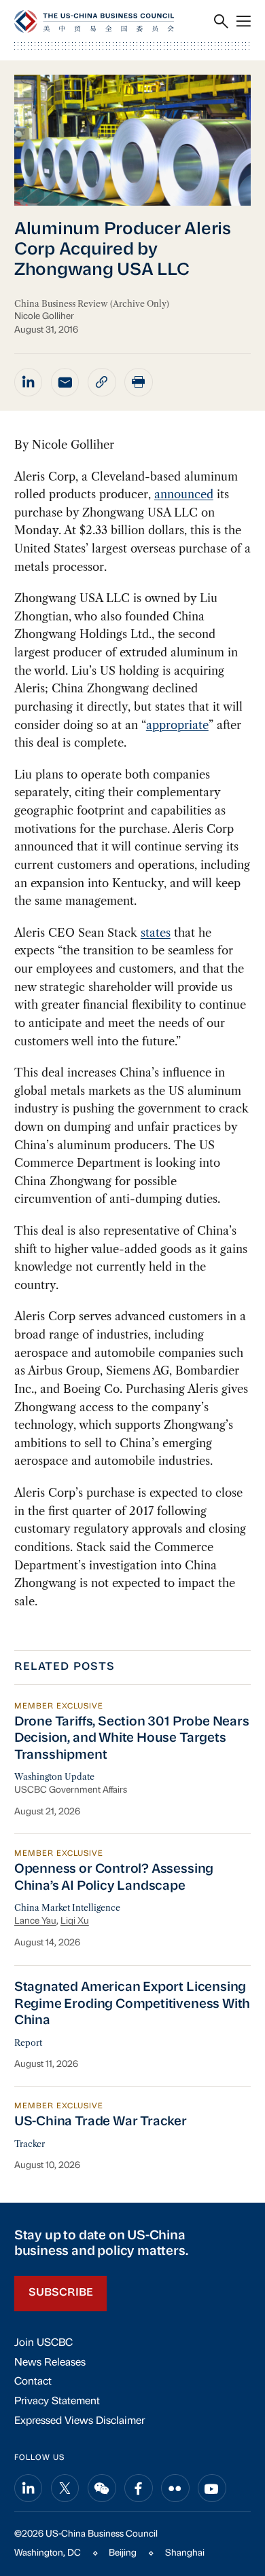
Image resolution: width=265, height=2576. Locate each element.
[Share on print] (139, 382)
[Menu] (244, 21)
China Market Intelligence (67, 1908)
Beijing (123, 2553)
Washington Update (54, 1777)
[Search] (221, 21)
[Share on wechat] (102, 2488)
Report (28, 2043)
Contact (33, 2382)
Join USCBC (43, 2343)
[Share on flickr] (175, 2488)
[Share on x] (65, 2488)
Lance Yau (35, 1921)
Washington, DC (48, 2553)
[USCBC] (94, 21)
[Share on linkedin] (29, 382)
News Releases (50, 2363)
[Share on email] (65, 382)
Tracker (30, 2144)
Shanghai (185, 2553)
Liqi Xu (75, 1921)
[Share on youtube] (212, 2488)
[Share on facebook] (139, 2488)
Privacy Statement (57, 2402)
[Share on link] (102, 382)
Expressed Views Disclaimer (79, 2421)
